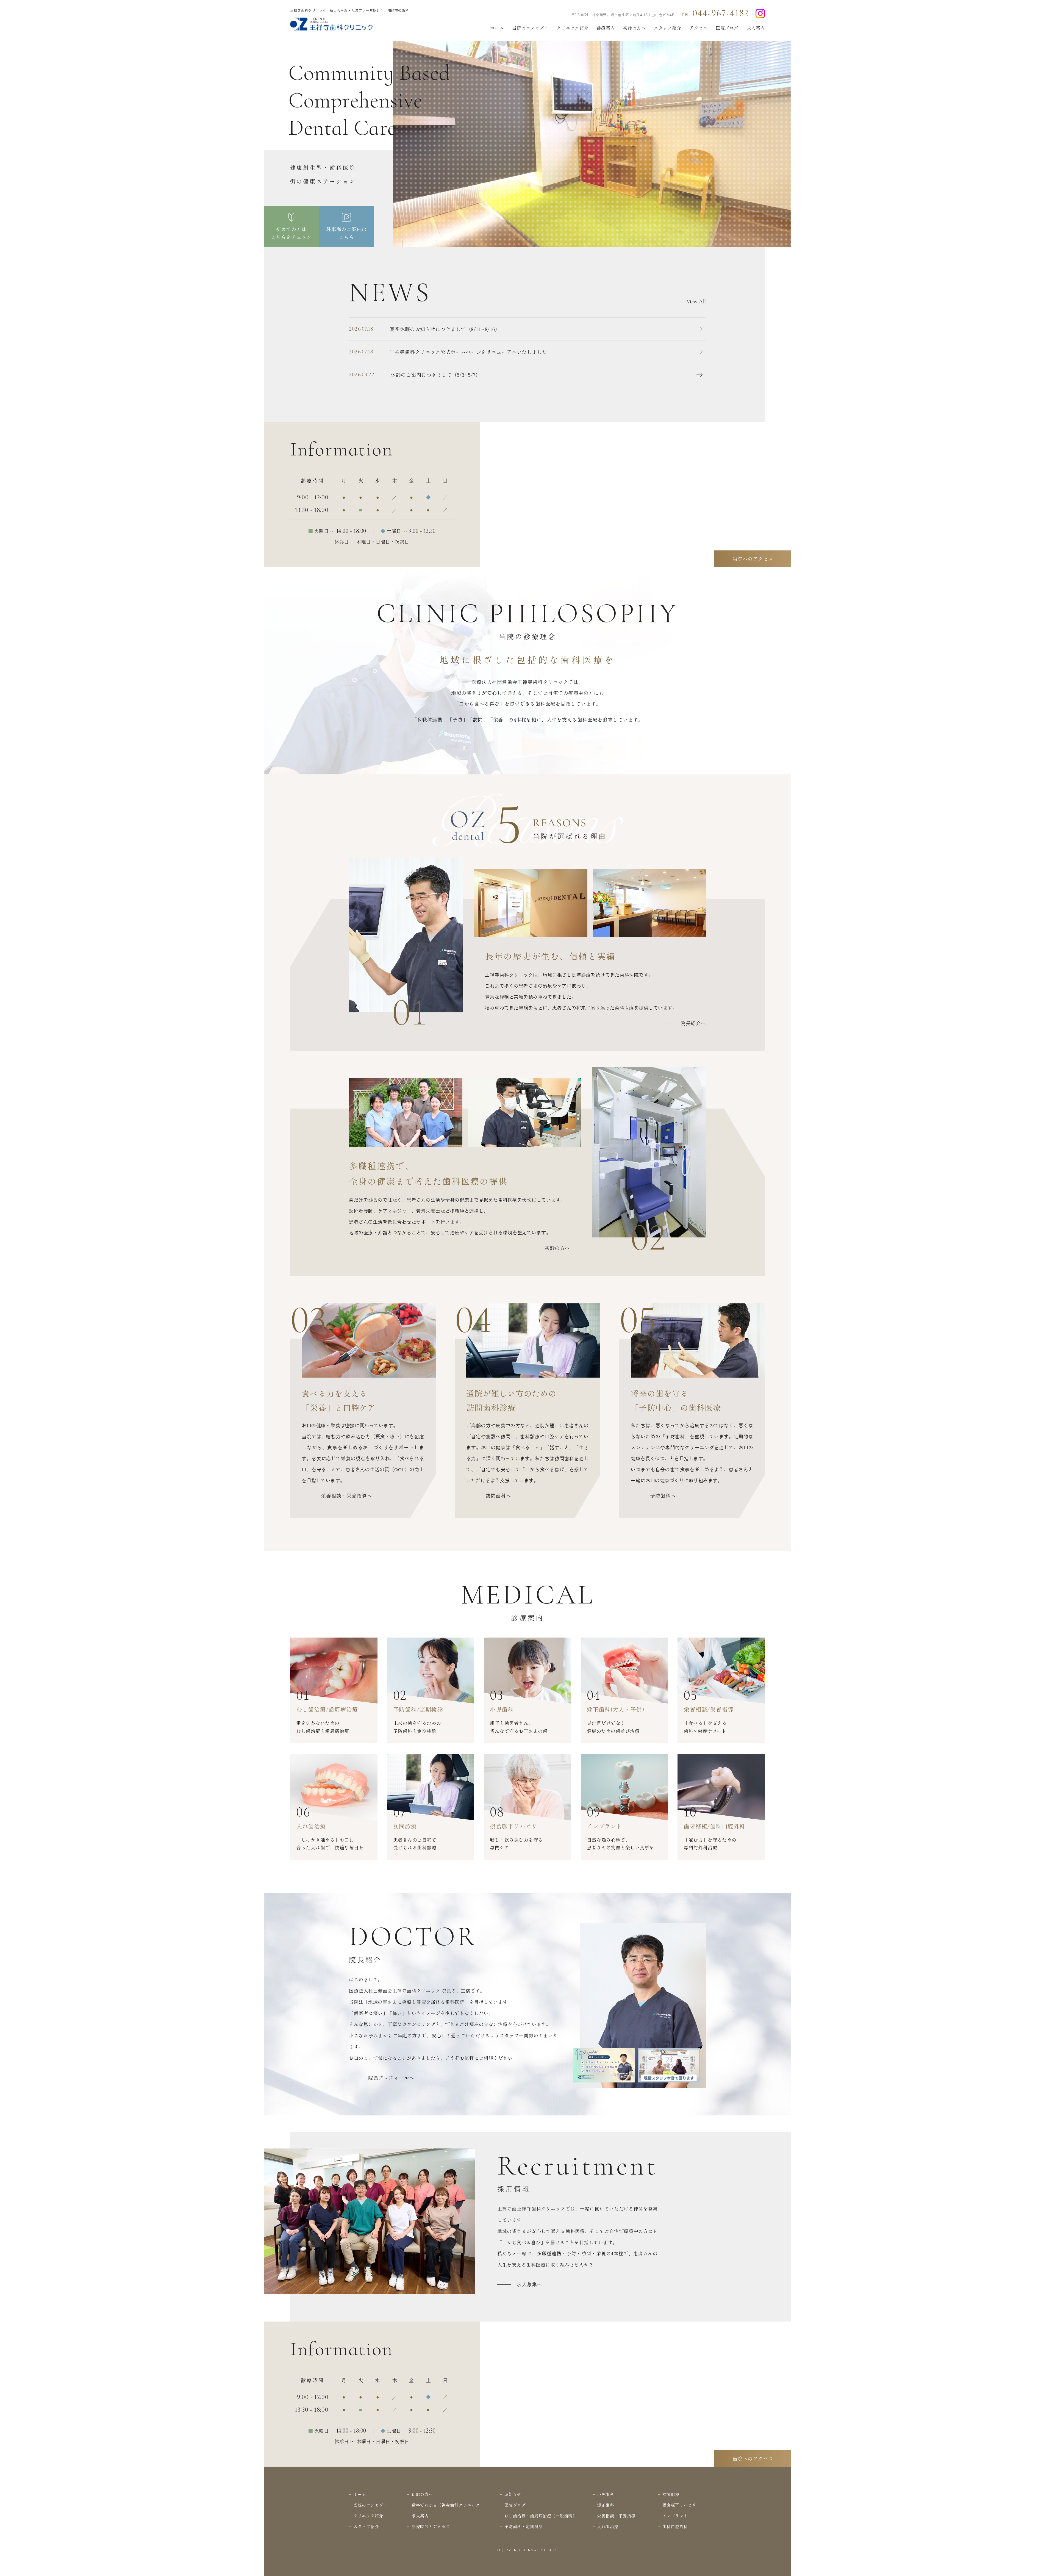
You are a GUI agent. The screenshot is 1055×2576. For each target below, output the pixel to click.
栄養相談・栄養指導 (616, 2516)
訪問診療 (671, 2494)
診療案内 (606, 28)
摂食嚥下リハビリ (679, 2505)
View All (696, 302)
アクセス (698, 28)
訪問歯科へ (498, 1495)
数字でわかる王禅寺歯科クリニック (446, 2505)
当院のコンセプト (530, 28)
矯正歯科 (606, 2505)
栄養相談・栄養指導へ (346, 1495)
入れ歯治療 (608, 2526)
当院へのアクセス (753, 559)
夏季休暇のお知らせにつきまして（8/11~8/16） (424, 329)
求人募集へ (529, 2284)
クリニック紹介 (573, 28)
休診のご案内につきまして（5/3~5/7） (415, 375)
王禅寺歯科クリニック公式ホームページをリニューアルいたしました (448, 352)
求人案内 (756, 28)
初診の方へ (635, 28)
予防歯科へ (663, 1495)
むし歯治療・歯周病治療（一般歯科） (541, 2516)
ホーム (497, 28)
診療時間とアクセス (431, 2526)
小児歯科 (606, 2494)
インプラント (675, 2516)
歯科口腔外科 (675, 2526)
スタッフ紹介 (667, 28)
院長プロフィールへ (391, 2078)
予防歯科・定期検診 (524, 2526)
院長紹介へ (693, 1023)
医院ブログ (727, 28)
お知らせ (513, 2494)
